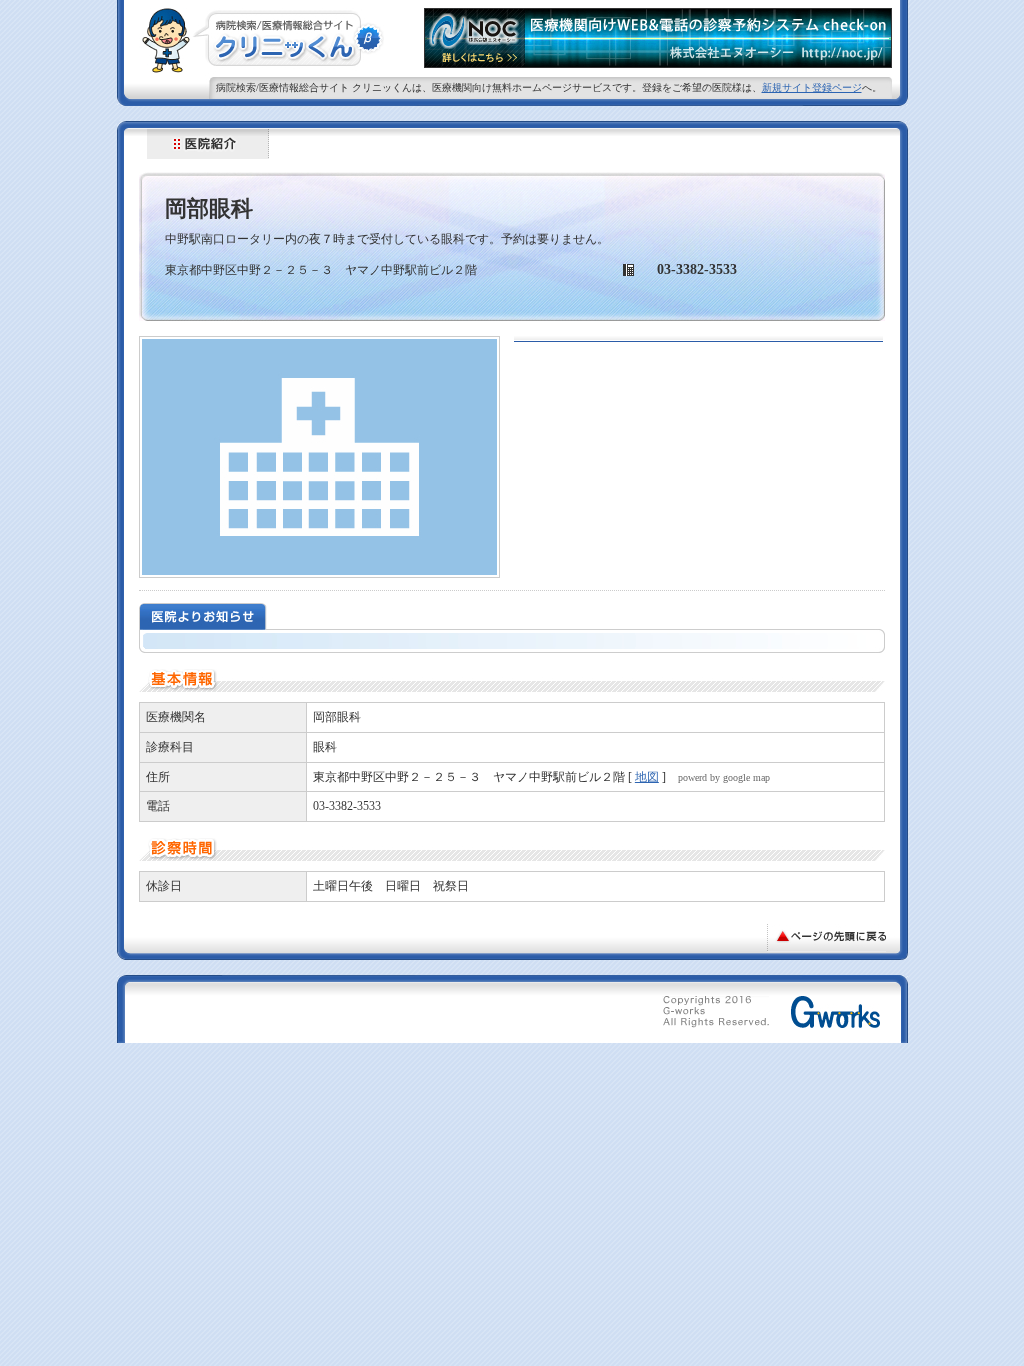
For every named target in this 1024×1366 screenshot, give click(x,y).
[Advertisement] (383, 1015)
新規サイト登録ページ (812, 87)
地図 (647, 777)
